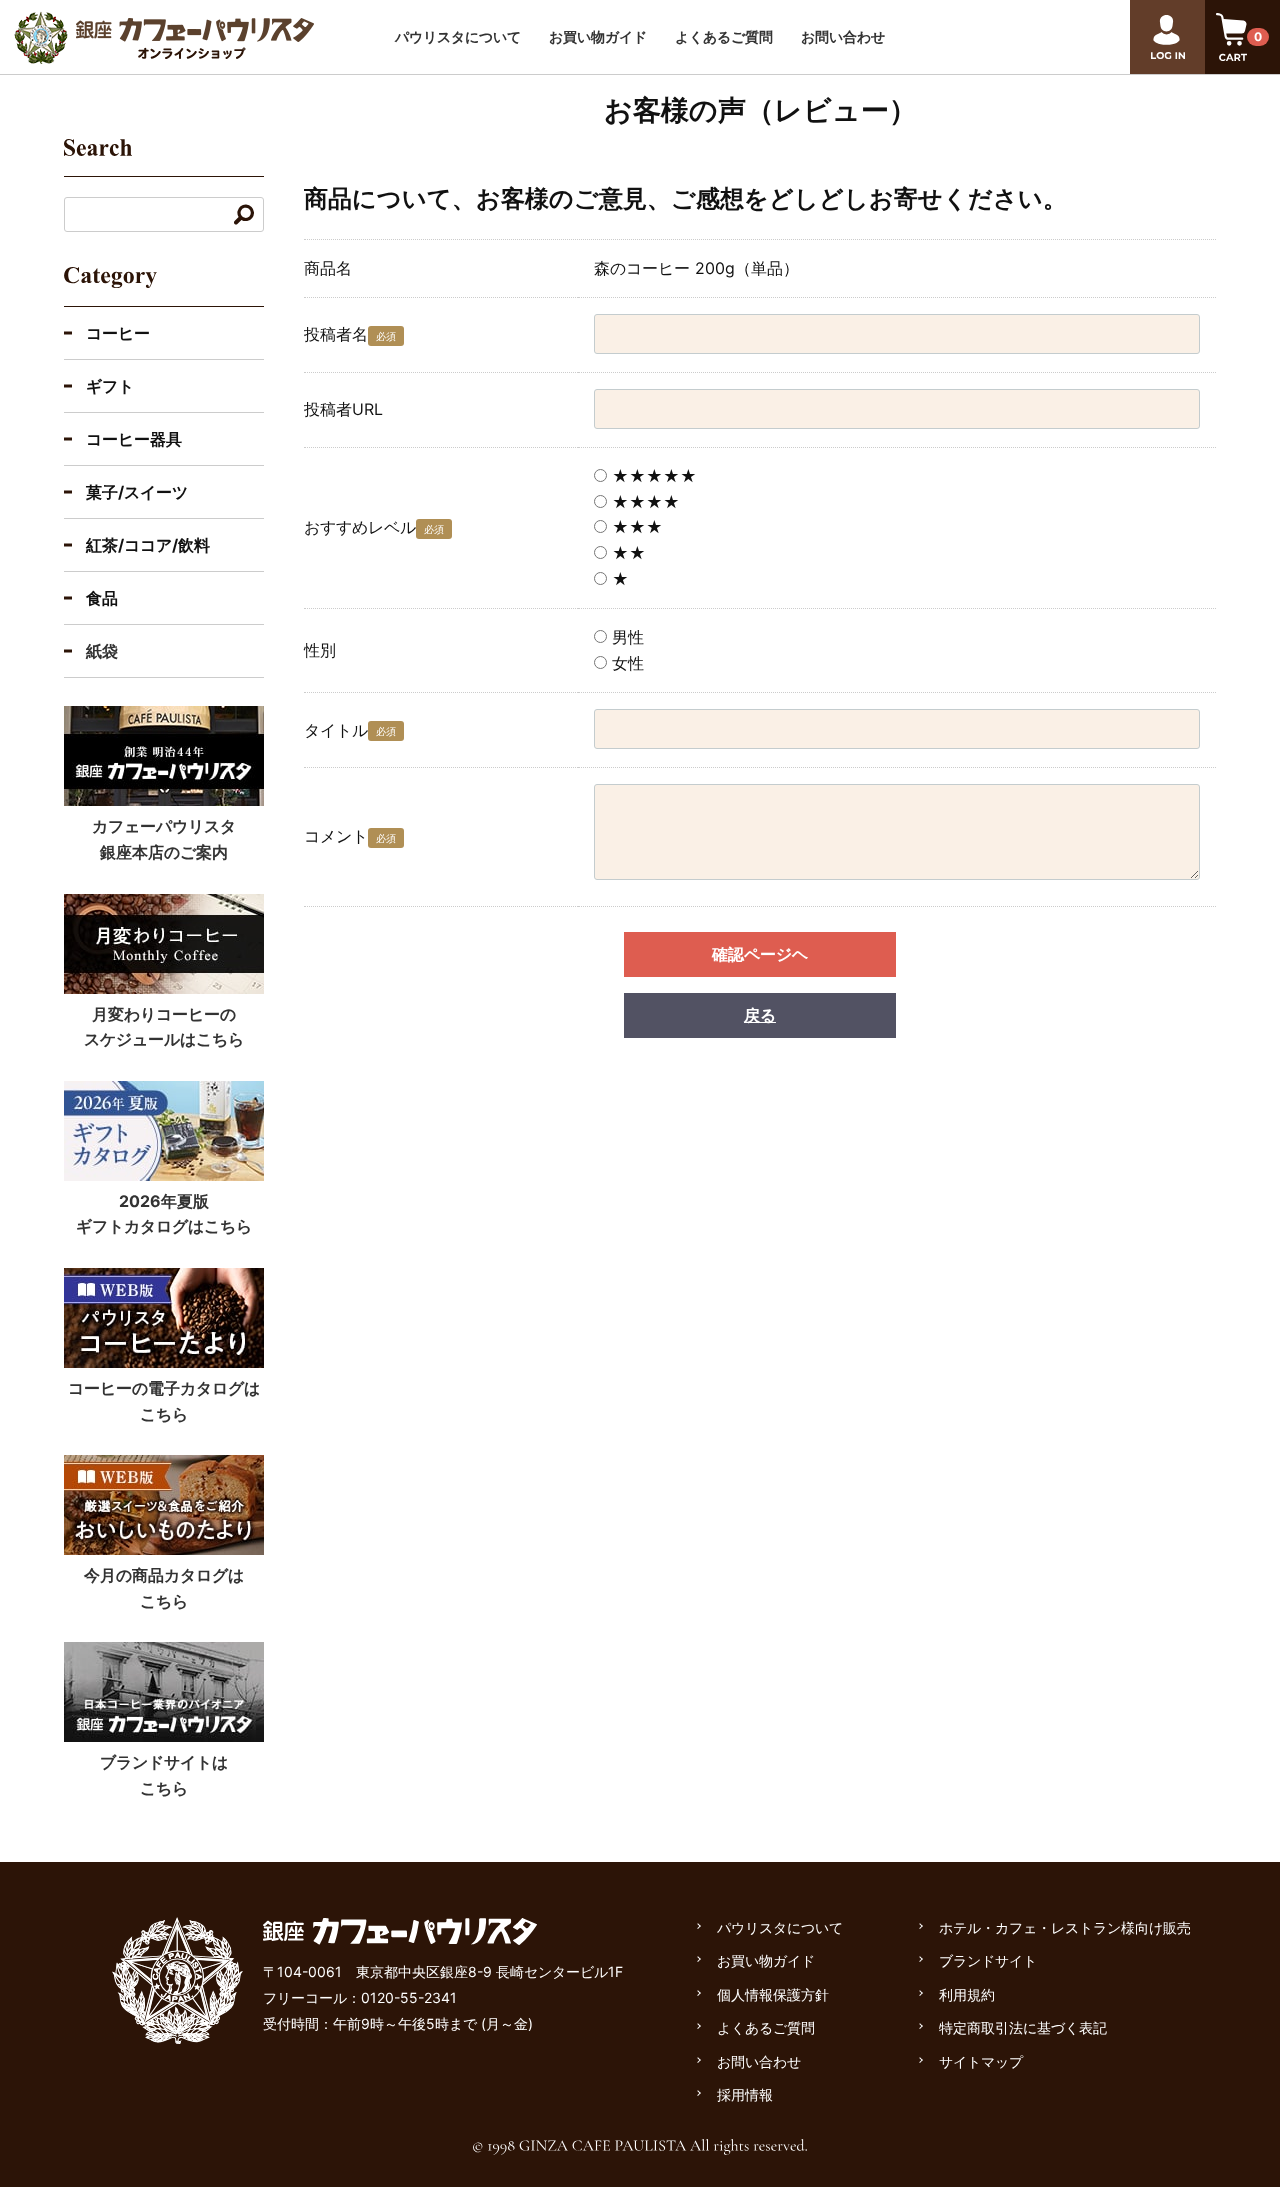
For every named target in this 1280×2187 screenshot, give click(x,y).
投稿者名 (336, 334)
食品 (102, 598)
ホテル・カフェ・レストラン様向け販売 (1065, 1927)
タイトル (336, 730)
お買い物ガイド (598, 36)
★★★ (635, 527)
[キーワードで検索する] (244, 214)
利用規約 (967, 1994)
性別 (320, 650)
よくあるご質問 (724, 36)
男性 (625, 637)
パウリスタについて (458, 36)
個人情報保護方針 (773, 1994)
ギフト (110, 386)
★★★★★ (652, 476)
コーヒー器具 (134, 439)
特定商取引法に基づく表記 (1023, 2027)
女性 (625, 663)
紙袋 (102, 651)
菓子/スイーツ (137, 492)
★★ (626, 553)
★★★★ (643, 502)
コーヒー (118, 333)
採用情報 (745, 2094)
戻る (760, 1015)
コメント (336, 836)
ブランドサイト (988, 1960)
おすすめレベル (360, 527)
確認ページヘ (760, 954)
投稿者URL (343, 409)
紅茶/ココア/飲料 (148, 545)
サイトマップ (981, 2061)
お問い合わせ (843, 36)
